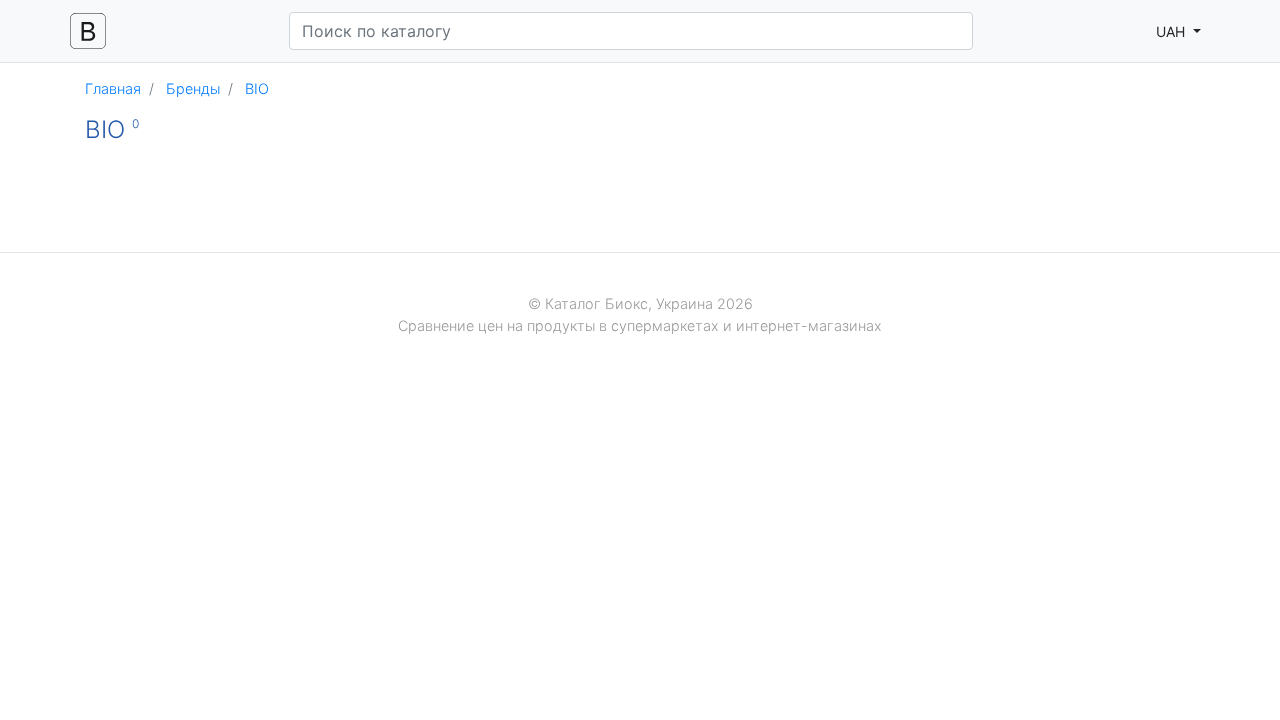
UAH (1172, 31)
